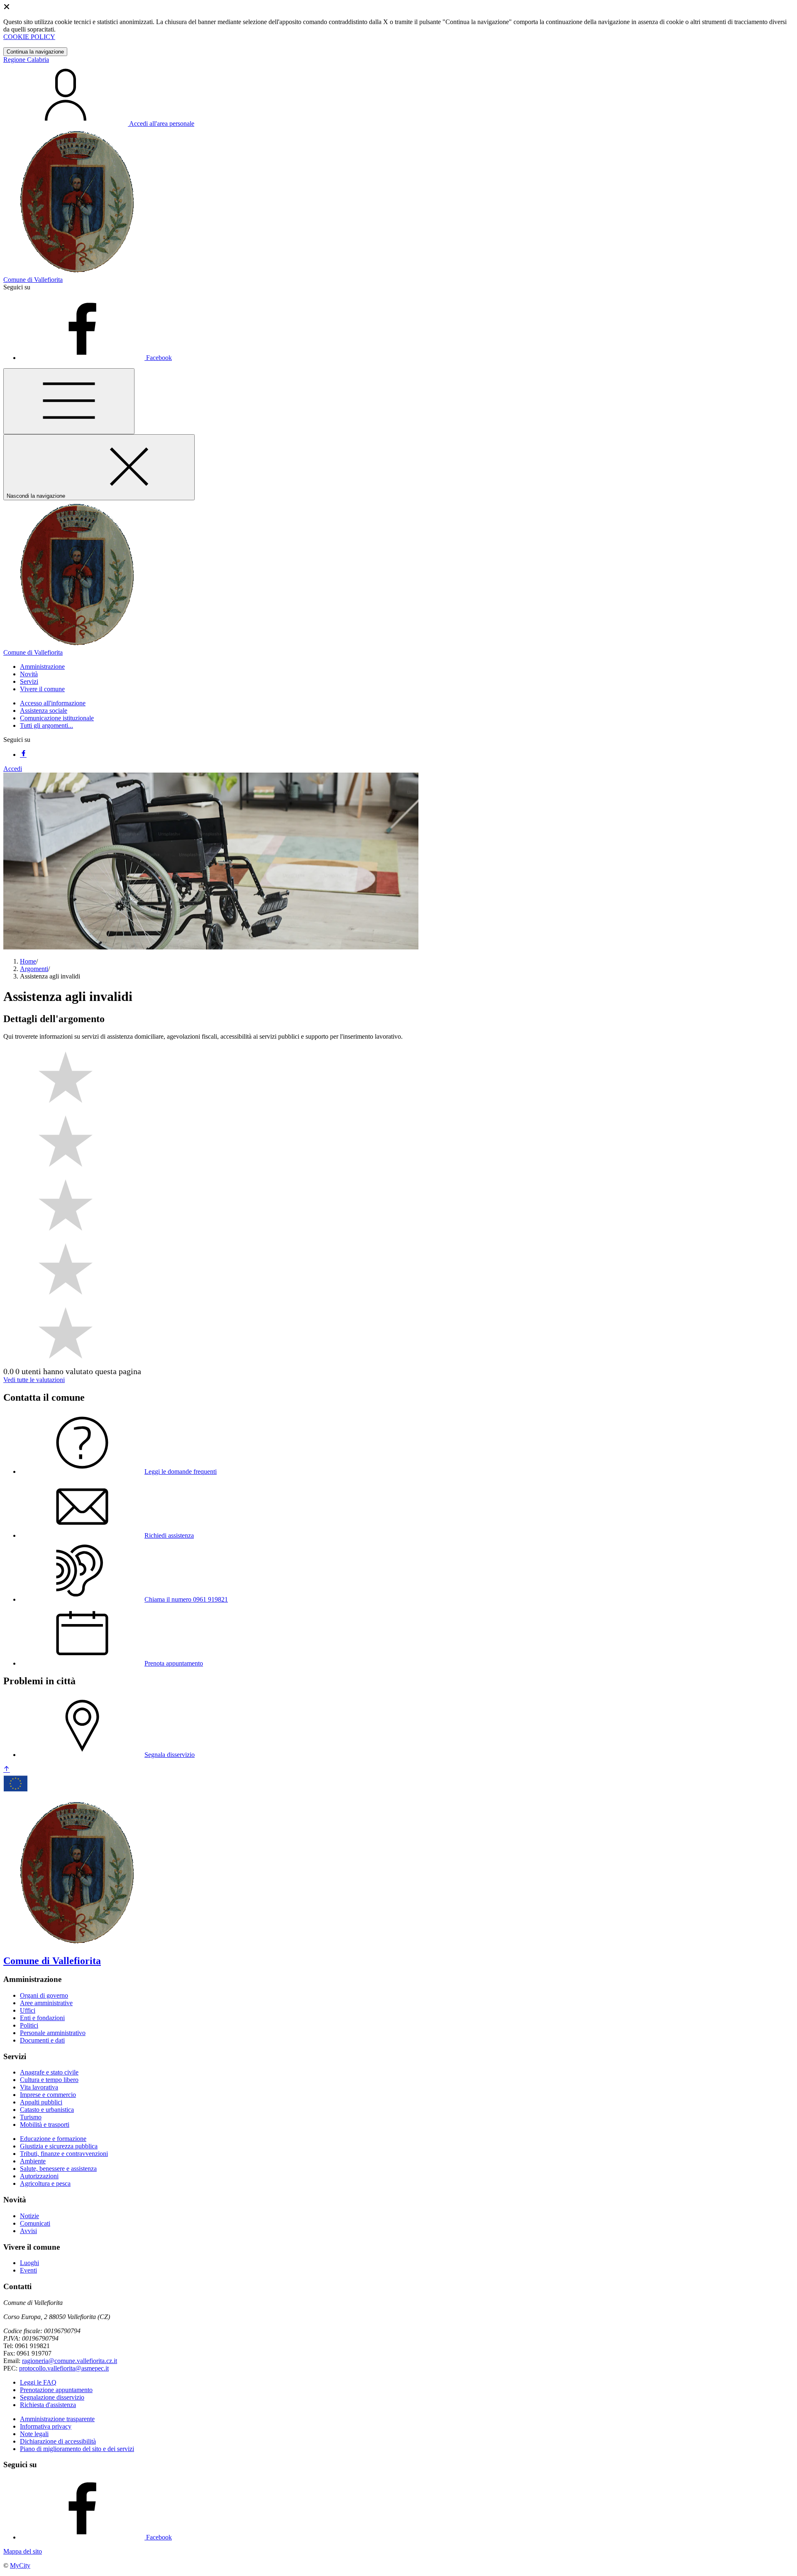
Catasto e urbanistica (47, 2110)
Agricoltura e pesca (45, 2183)
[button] (42, 667)
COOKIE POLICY (29, 37)
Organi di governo (44, 1995)
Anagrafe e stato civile (49, 2072)
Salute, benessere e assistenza (58, 2169)
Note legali (34, 2434)
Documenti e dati (42, 2040)
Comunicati (35, 2223)
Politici (29, 2025)
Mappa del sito (23, 2551)
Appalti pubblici (41, 2102)
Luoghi (29, 2263)
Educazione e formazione (53, 2139)
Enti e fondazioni (42, 2018)
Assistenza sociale (44, 711)
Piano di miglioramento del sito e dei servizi (77, 2449)
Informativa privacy (46, 2426)
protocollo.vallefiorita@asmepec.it (64, 2368)
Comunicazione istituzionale (57, 718)
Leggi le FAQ (38, 2382)
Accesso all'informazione (53, 703)
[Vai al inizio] (7, 1770)
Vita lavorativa (39, 2087)
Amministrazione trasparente (57, 2419)
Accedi (13, 769)
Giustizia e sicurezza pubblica (59, 2146)
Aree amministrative (46, 2003)
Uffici (28, 2010)
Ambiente (33, 2161)
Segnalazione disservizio (52, 2397)
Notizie (29, 2216)
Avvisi (28, 2231)
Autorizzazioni (39, 2176)
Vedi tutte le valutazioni (34, 1380)
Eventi (28, 2270)
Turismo (31, 2117)
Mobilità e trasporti (45, 2125)
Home (28, 961)
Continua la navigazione (35, 52)
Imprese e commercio (48, 2095)
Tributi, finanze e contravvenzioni (64, 2154)
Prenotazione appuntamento (56, 2390)
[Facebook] (23, 755)
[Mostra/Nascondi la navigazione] (69, 401)
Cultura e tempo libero (49, 2080)
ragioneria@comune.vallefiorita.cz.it (70, 2361)
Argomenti (34, 969)
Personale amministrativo (53, 2033)
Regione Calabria (26, 60)
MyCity (20, 2565)
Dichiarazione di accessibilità (58, 2441)
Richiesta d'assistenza (48, 2405)
